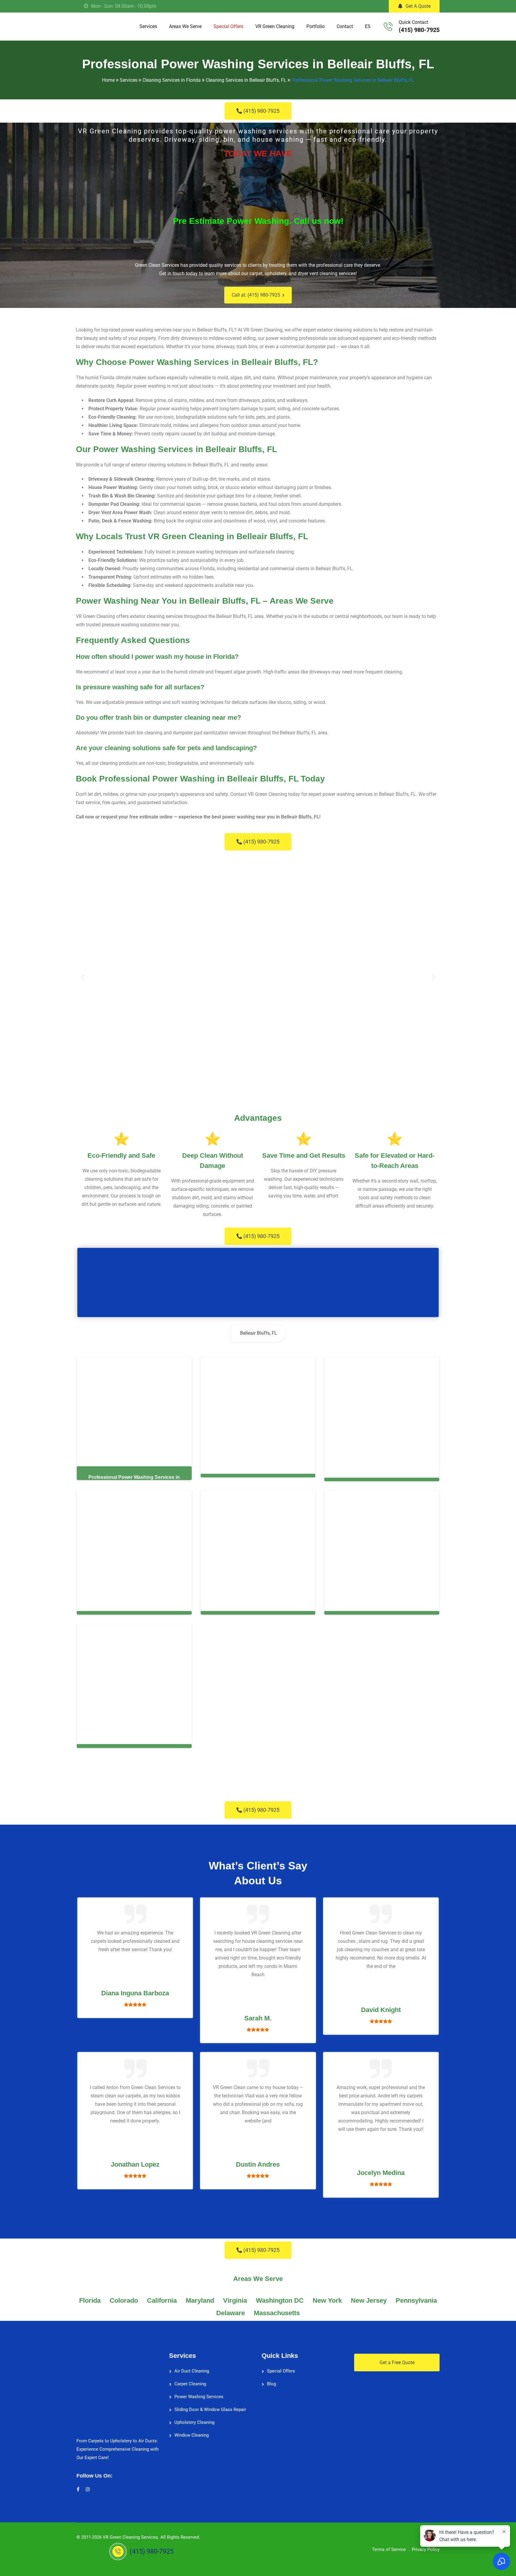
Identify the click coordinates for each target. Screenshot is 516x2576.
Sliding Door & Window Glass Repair (210, 2406)
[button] (83, 978)
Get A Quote (418, 6)
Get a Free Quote (397, 2359)
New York (327, 2297)
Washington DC (280, 2297)
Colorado (124, 2297)
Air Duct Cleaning (192, 2367)
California (162, 2297)
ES (368, 26)
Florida (90, 2297)
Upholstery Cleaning (194, 2418)
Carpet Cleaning (190, 2380)
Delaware (231, 2309)
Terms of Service (389, 2546)
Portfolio (315, 26)
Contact (345, 26)
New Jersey (369, 2297)
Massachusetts (277, 2309)
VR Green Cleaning (275, 26)
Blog (271, 2380)
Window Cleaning (192, 2431)
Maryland (200, 2297)
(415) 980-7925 (419, 30)
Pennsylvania (416, 2297)
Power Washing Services (199, 2393)
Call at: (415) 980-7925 (256, 295)
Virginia (235, 2297)
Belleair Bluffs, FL (259, 1333)
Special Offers (228, 26)
